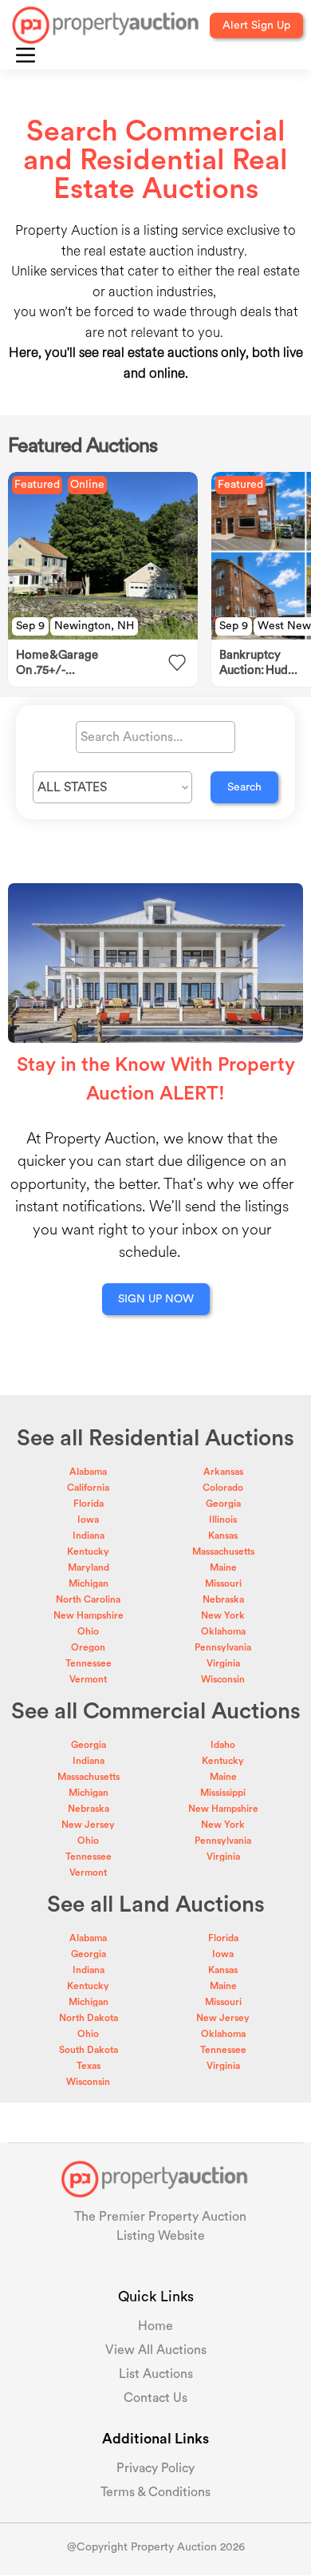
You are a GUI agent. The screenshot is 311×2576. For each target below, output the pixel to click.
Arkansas (223, 1472)
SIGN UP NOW (156, 1299)
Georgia (223, 1504)
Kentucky (88, 1552)
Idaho (223, 1745)
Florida (89, 1504)
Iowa (88, 1520)
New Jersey (88, 1825)
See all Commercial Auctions (156, 1711)
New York (223, 1615)
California (88, 1488)
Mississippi (223, 1793)
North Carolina (88, 1599)
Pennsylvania (223, 1647)
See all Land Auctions (156, 1904)
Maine (223, 1567)
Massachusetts (223, 1552)
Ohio (88, 1631)
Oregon (88, 1647)
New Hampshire (89, 1615)
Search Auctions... (132, 737)
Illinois (223, 1520)
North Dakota (89, 2018)
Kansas (223, 1536)
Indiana (89, 1536)
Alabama (88, 1472)
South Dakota (89, 2050)
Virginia (223, 1663)
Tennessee (89, 1663)
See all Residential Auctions (155, 1438)
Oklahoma (223, 1631)
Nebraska (223, 1599)
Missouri (223, 1583)
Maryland (89, 1567)
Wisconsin (223, 1679)
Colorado (223, 1488)
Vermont (88, 1679)
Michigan (89, 1583)
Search (244, 787)
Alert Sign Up (256, 26)
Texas (89, 2066)
